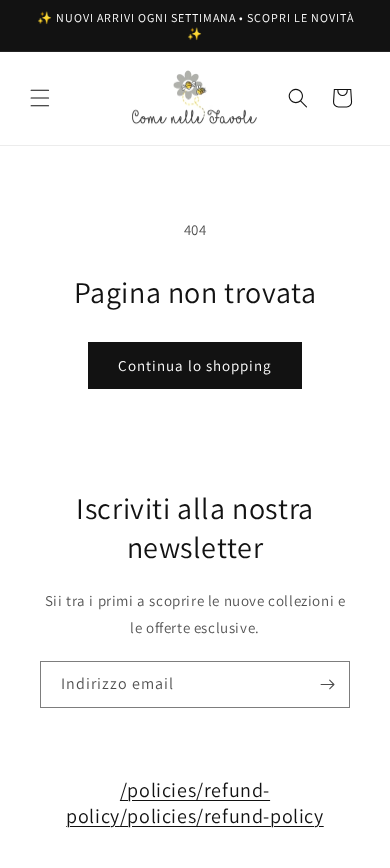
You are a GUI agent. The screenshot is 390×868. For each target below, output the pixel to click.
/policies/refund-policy (222, 816)
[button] (40, 98)
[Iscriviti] (327, 684)
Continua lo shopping (195, 365)
